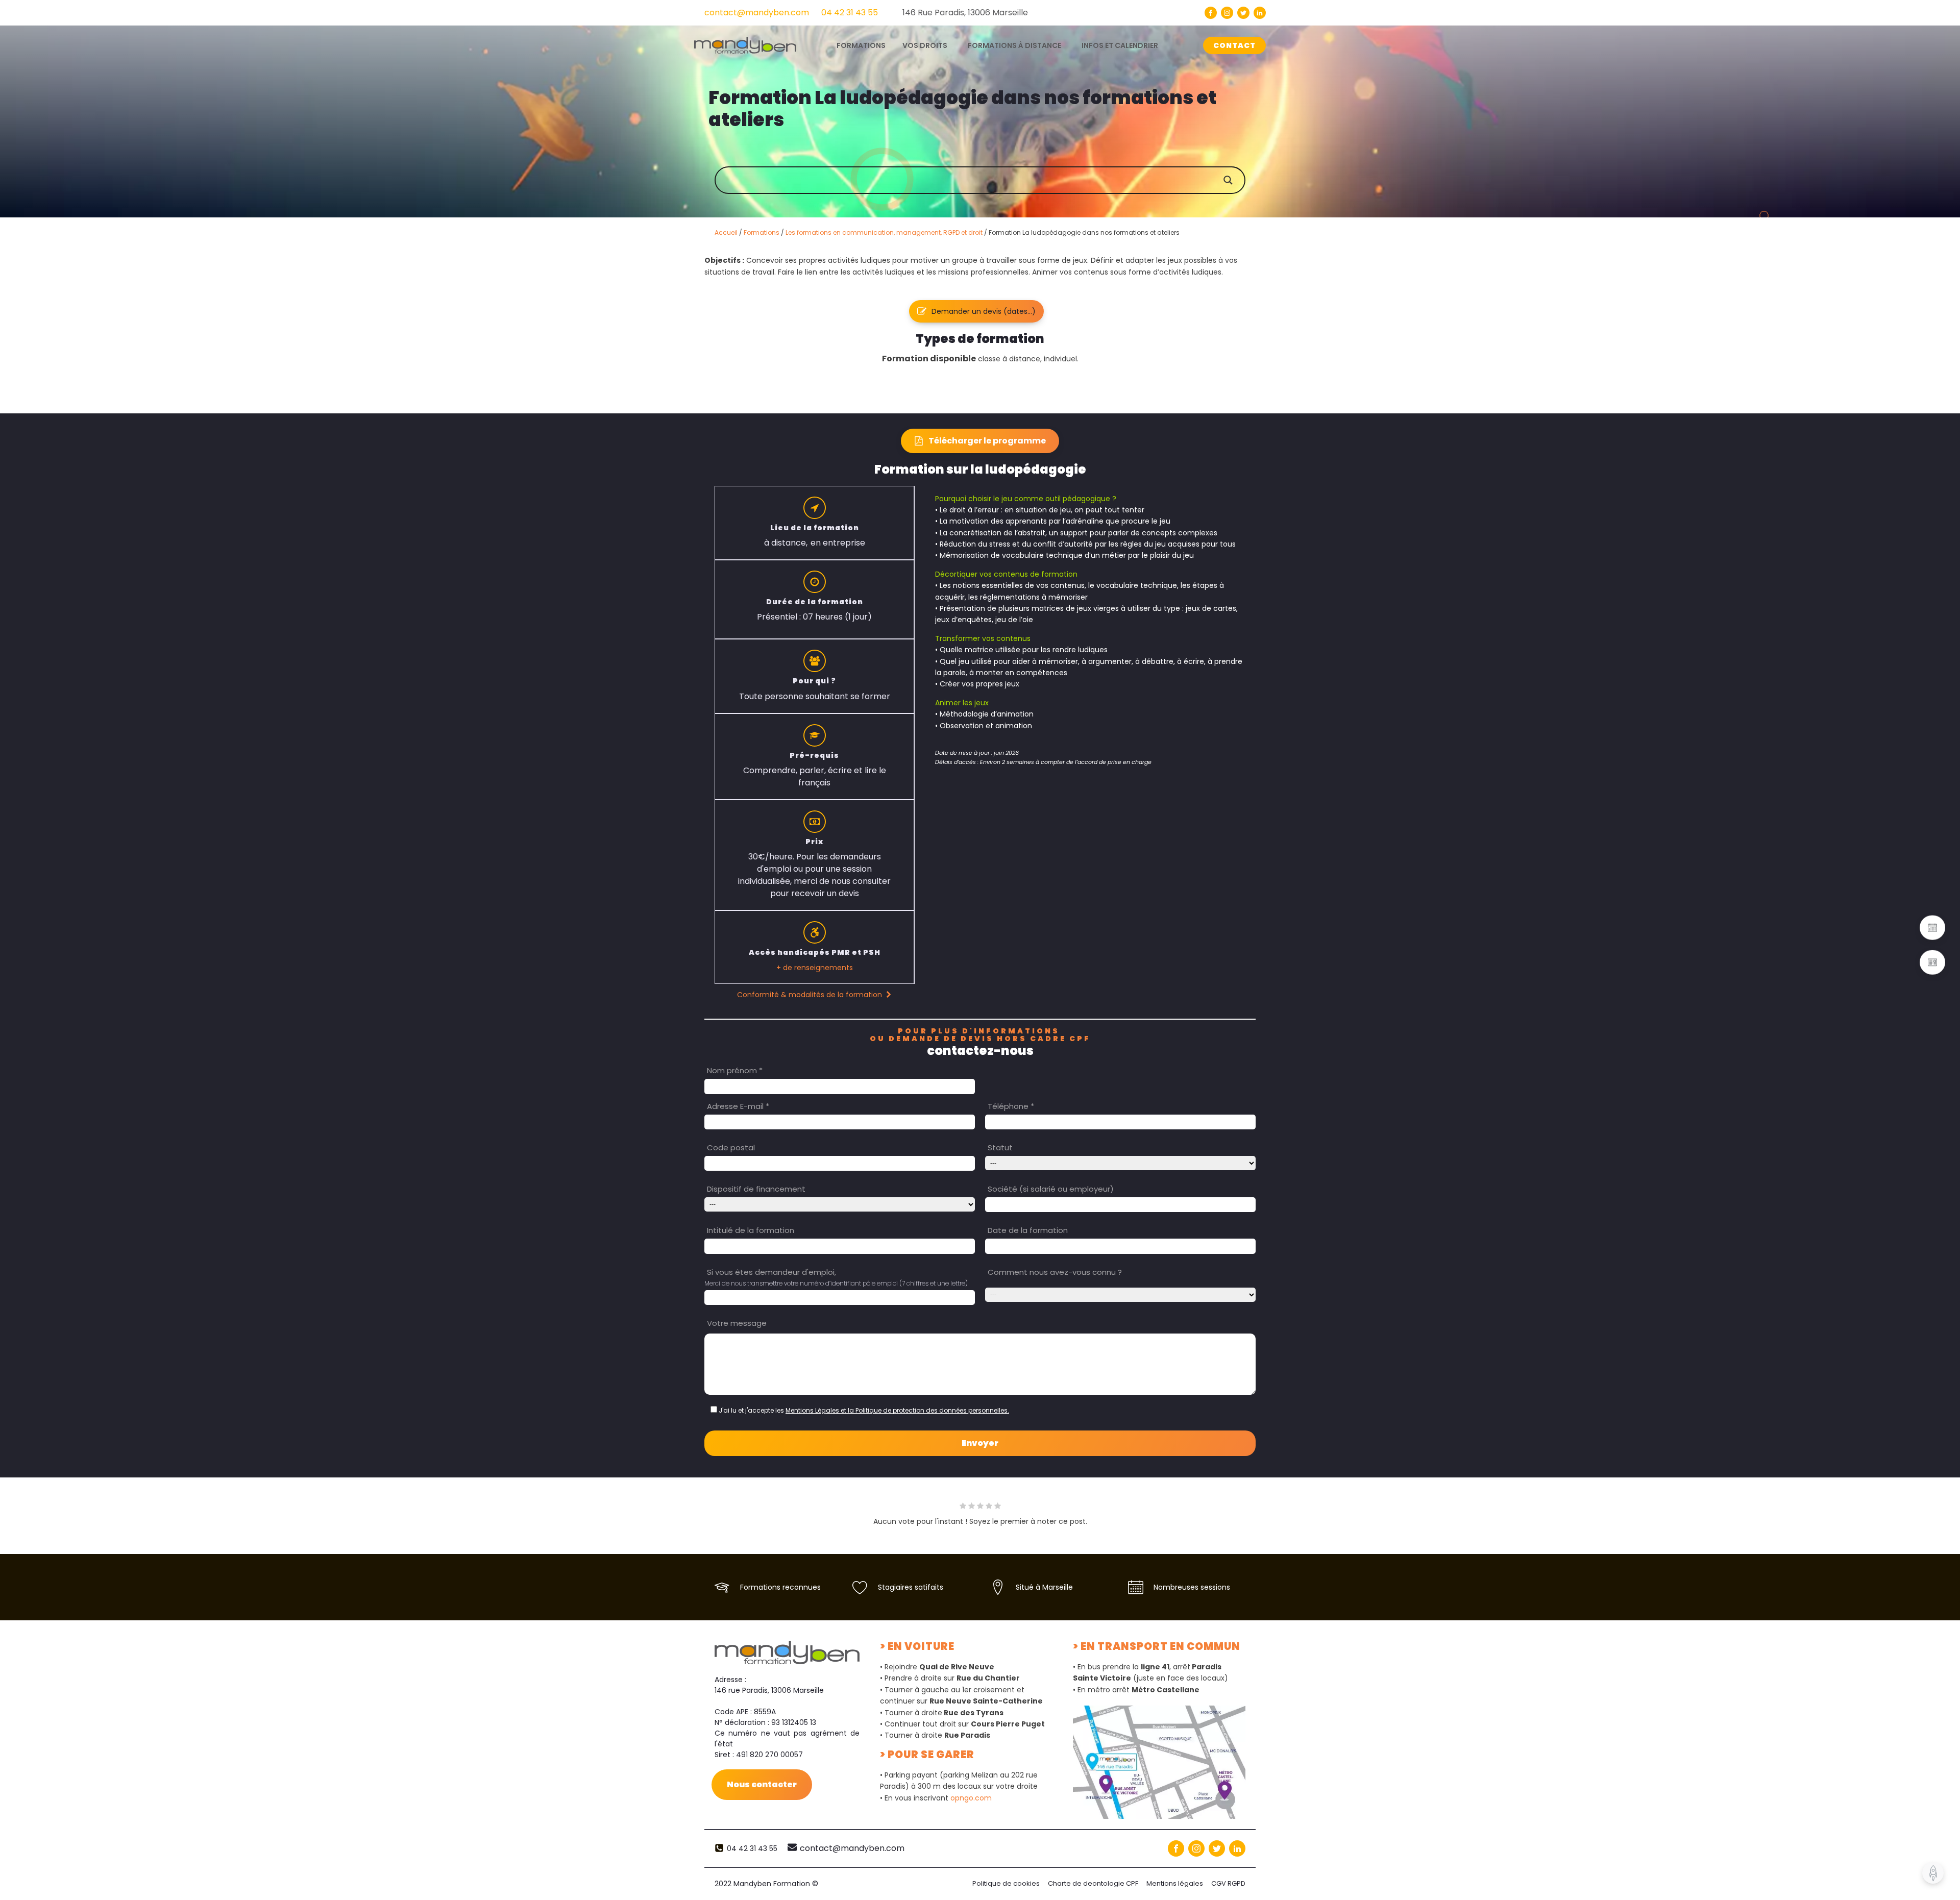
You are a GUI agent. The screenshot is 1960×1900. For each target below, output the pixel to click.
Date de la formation (1028, 1230)
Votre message (737, 1323)
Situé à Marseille (1044, 1587)
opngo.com (971, 1798)
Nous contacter (762, 1784)
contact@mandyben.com (757, 13)
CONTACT (1234, 45)
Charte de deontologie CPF (1093, 1883)
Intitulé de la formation (751, 1230)
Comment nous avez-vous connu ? (1055, 1272)
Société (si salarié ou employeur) (1051, 1189)
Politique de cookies (1006, 1883)
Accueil (726, 232)
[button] (976, 311)
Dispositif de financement (756, 1189)
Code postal (731, 1148)
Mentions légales (1175, 1883)
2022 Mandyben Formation (766, 1884)
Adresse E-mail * (738, 1106)
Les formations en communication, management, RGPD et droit (884, 232)
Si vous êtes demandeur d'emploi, (771, 1272)
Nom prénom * (735, 1070)
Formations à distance (1014, 45)
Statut (1000, 1148)
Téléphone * (1011, 1106)
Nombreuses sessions (1192, 1587)
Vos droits (925, 45)
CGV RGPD (1228, 1883)
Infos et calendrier (1120, 45)
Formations (762, 232)
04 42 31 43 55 (850, 13)
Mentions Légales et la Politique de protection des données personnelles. (897, 1410)
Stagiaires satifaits (911, 1587)
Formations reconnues (780, 1587)
